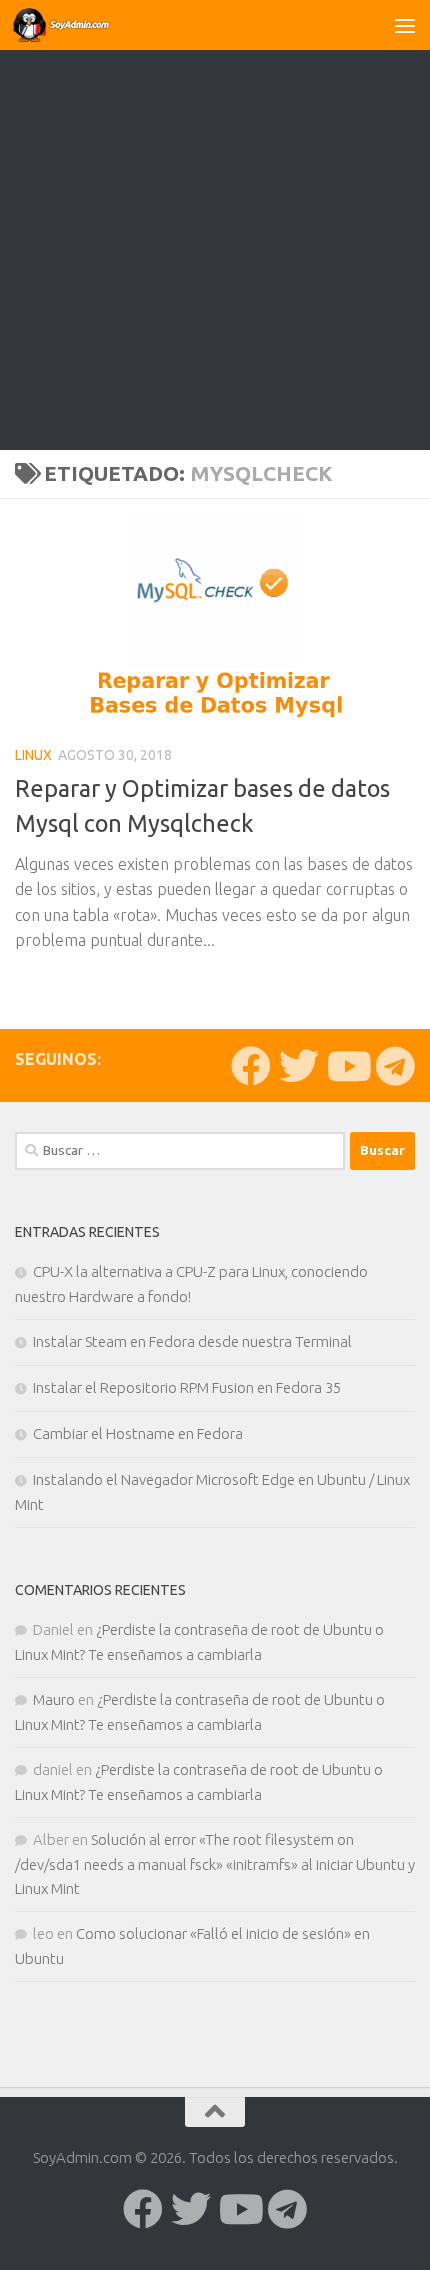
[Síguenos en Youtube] (347, 1066)
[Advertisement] (215, 225)
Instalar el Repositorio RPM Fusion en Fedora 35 (187, 1387)
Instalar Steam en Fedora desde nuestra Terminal (192, 1341)
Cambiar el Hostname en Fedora (138, 1433)
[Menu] (405, 25)
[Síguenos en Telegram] (395, 1066)
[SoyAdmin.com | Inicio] (79, 25)
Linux (33, 755)
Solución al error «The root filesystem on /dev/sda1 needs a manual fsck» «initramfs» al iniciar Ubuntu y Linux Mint (215, 1864)
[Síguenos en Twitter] (299, 1066)
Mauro (54, 1699)
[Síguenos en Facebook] (251, 1066)
